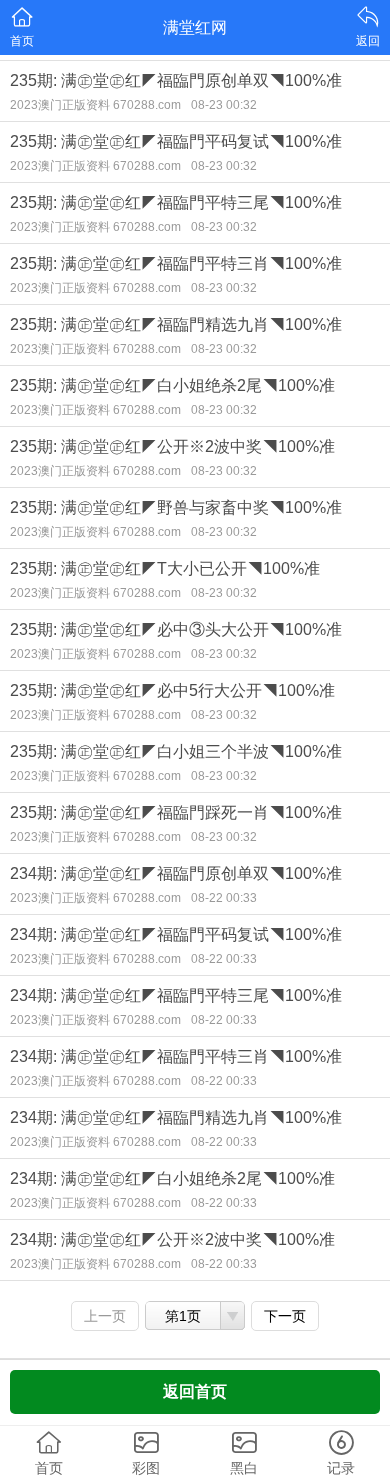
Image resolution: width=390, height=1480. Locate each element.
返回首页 (195, 1391)
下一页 (285, 1316)
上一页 (105, 1316)
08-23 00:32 (224, 105)
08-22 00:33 (224, 898)
